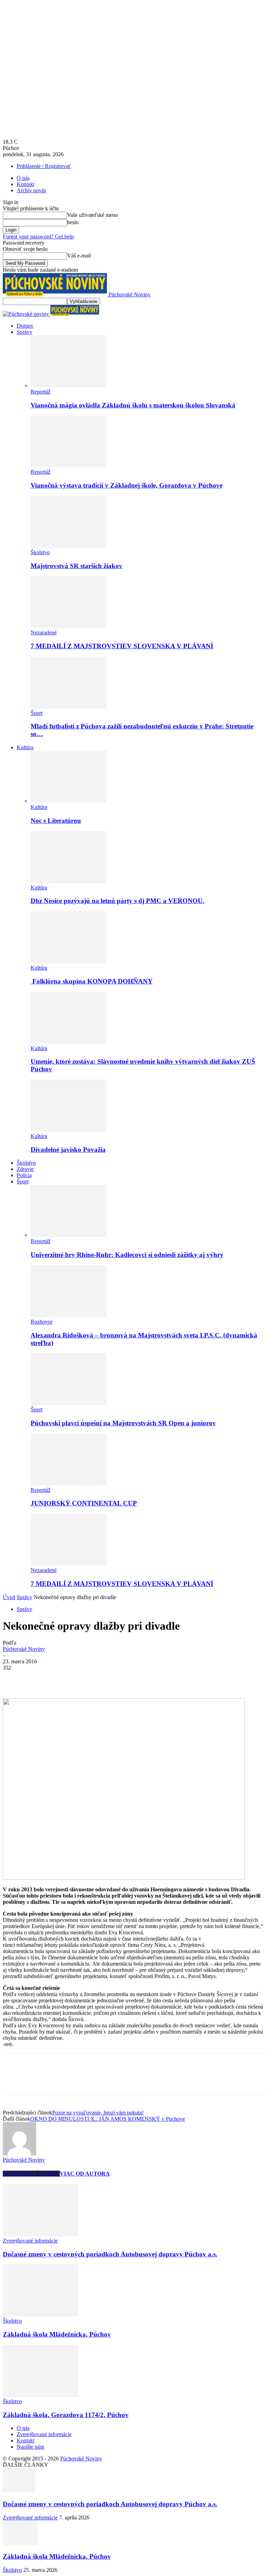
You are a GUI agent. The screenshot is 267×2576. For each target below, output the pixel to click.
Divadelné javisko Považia (68, 1150)
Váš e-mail (79, 256)
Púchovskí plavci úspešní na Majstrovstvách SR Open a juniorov (123, 1423)
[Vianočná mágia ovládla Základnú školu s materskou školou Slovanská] (68, 385)
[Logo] (27, 314)
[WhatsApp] (89, 1678)
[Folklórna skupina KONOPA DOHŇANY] (68, 961)
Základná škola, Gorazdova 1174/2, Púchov (66, 2415)
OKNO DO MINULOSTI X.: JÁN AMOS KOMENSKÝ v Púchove (108, 2119)
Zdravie (25, 1169)
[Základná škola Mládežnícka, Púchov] (41, 2315)
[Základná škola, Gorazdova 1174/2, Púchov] (41, 2395)
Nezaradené (44, 632)
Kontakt (26, 184)
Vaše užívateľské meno (92, 215)
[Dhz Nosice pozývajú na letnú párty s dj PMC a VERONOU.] (68, 881)
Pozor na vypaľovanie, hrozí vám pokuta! (98, 2113)
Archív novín (31, 190)
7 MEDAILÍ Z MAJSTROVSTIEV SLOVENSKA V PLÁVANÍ (122, 646)
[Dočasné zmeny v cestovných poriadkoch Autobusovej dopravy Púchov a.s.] (41, 2234)
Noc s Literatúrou (56, 821)
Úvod (9, 1597)
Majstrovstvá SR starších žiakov (76, 566)
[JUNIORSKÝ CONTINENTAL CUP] (68, 1484)
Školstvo (40, 552)
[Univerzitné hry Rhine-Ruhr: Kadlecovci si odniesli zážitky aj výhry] (68, 1235)
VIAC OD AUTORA (85, 2174)
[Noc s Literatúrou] (68, 801)
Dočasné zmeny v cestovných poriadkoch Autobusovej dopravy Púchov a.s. (110, 2254)
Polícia (24, 1175)
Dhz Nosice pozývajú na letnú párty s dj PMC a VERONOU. (118, 901)
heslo (73, 222)
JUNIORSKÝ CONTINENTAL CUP (84, 1503)
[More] (115, 1678)
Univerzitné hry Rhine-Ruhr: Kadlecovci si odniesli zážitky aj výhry (127, 1255)
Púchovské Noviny (24, 1649)
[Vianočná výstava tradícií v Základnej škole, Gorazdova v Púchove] (68, 466)
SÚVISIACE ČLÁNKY (31, 2174)
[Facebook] (14, 1678)
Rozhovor (42, 1322)
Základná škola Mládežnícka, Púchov (57, 2334)
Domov (25, 326)
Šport (37, 713)
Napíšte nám (30, 2447)
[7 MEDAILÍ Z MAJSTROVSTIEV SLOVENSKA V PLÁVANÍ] (68, 626)
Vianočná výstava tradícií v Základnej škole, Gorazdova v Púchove (127, 485)
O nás (23, 178)
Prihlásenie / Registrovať (44, 166)
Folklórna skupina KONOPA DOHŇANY (92, 981)
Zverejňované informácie (30, 2241)
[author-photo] (19, 2153)
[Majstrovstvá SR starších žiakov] (68, 546)
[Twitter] (39, 1678)
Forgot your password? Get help (38, 237)
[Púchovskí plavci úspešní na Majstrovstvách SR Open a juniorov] (68, 1403)
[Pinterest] (64, 1678)
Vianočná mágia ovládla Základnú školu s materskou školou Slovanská (133, 405)
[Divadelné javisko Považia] (68, 1130)
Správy (25, 332)
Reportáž (41, 392)
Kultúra (25, 747)
